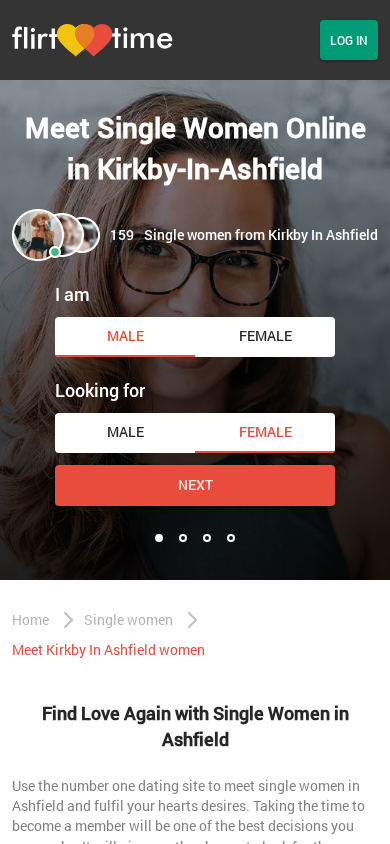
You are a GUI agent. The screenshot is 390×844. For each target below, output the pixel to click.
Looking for (100, 390)
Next (195, 484)
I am (72, 294)
